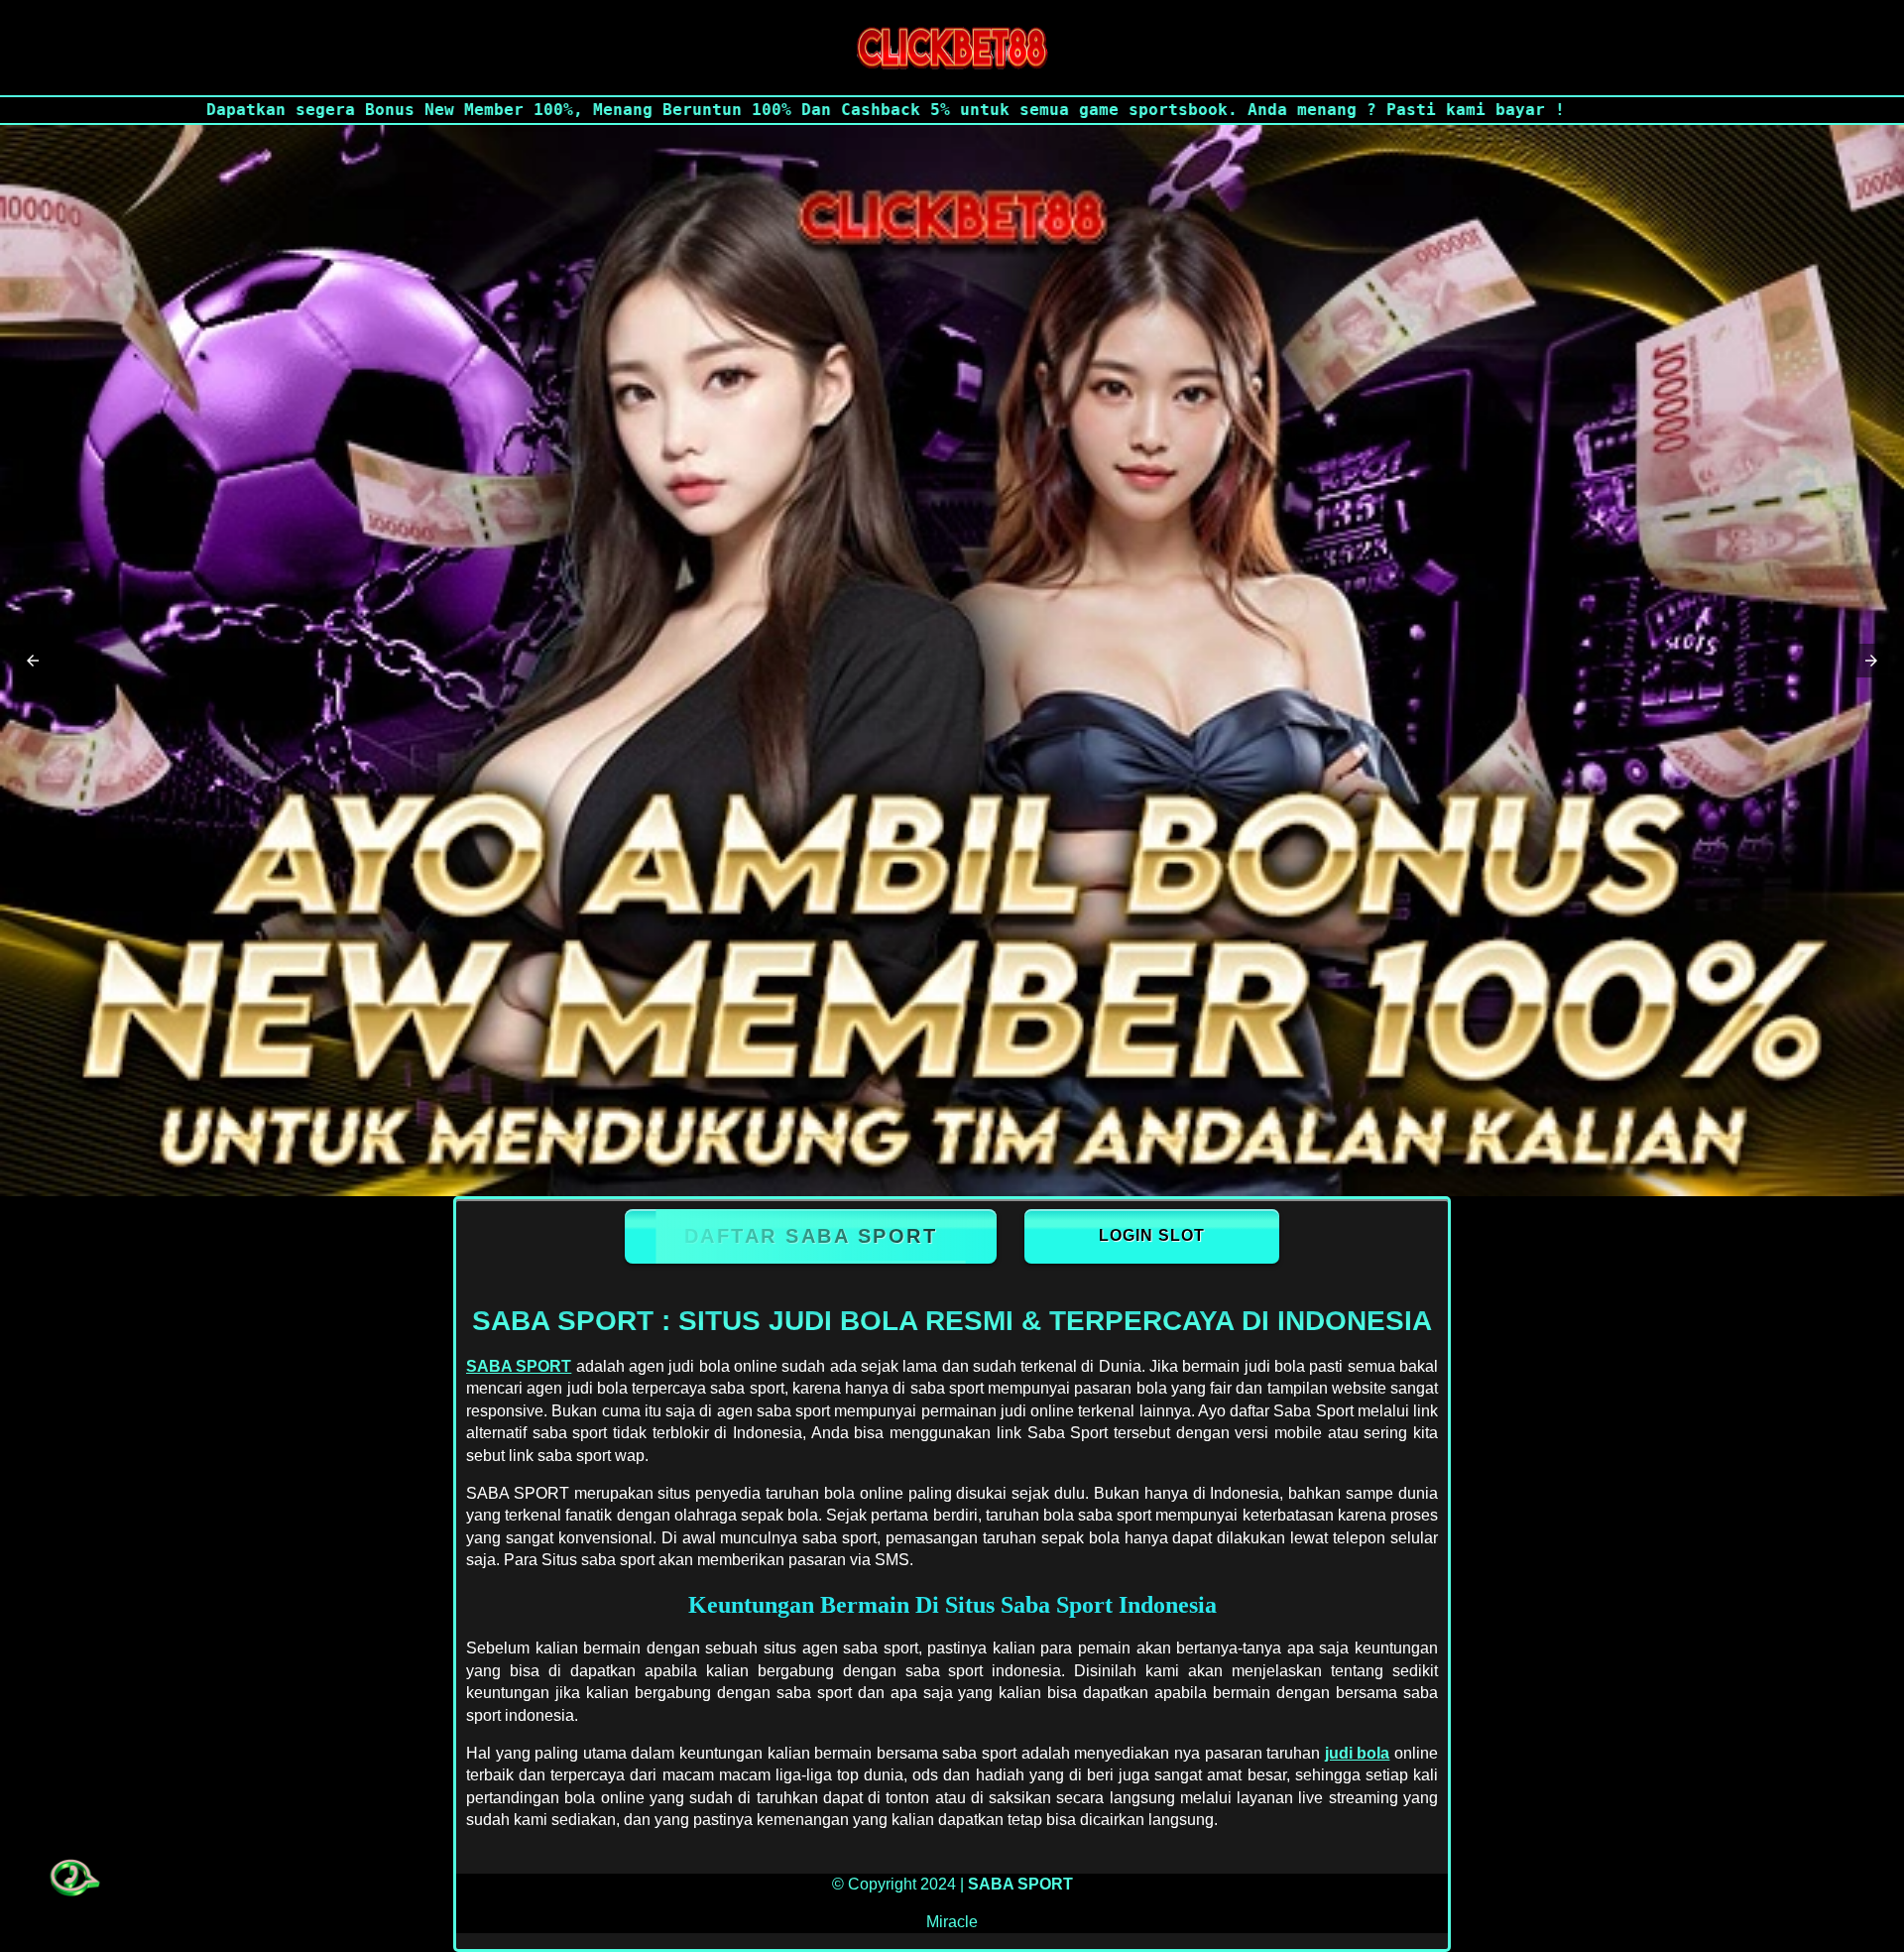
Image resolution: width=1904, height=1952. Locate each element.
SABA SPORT (519, 1366)
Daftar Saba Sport (811, 1236)
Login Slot (1152, 1235)
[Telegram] (71, 1879)
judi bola (1358, 1753)
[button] (33, 661)
